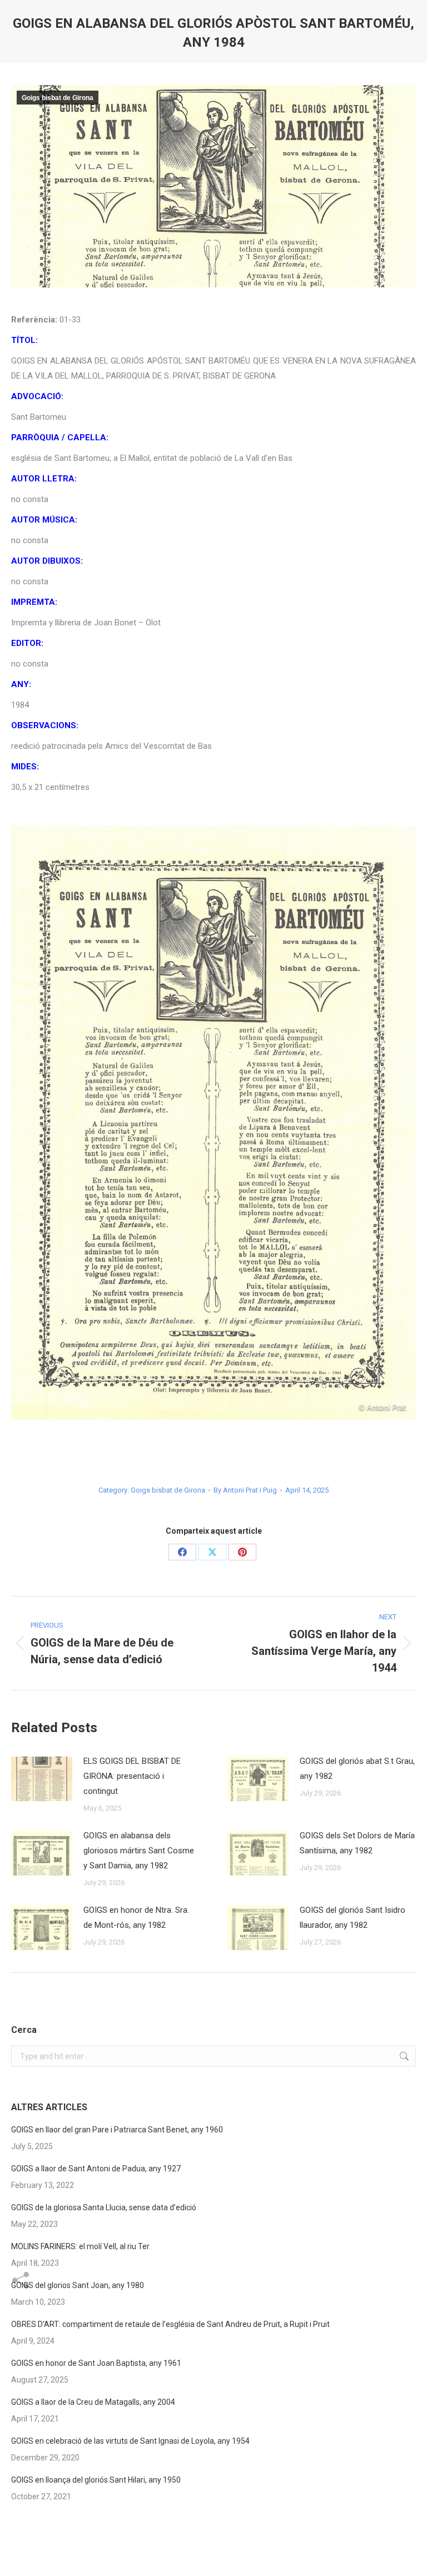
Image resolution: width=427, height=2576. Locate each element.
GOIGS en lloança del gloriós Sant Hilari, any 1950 (96, 2480)
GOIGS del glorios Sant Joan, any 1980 (78, 2285)
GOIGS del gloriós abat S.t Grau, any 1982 (357, 1769)
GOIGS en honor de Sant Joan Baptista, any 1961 (96, 2363)
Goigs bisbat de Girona (58, 98)
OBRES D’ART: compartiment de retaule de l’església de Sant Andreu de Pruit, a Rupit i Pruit (170, 2324)
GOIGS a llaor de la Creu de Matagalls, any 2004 (93, 2402)
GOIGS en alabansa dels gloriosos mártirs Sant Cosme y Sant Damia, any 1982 (139, 1851)
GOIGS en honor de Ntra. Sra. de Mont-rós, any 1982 (136, 1918)
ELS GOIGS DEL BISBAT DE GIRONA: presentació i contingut (132, 1776)
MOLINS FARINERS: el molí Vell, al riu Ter (80, 2246)
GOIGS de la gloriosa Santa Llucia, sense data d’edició (104, 2207)
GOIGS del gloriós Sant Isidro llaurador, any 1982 (352, 1918)
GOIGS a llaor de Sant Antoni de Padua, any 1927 (96, 2169)
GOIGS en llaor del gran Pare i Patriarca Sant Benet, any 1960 (117, 2130)
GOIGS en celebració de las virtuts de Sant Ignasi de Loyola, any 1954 (130, 2441)
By (245, 1490)
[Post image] (42, 1779)
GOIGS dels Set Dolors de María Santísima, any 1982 (357, 1843)
